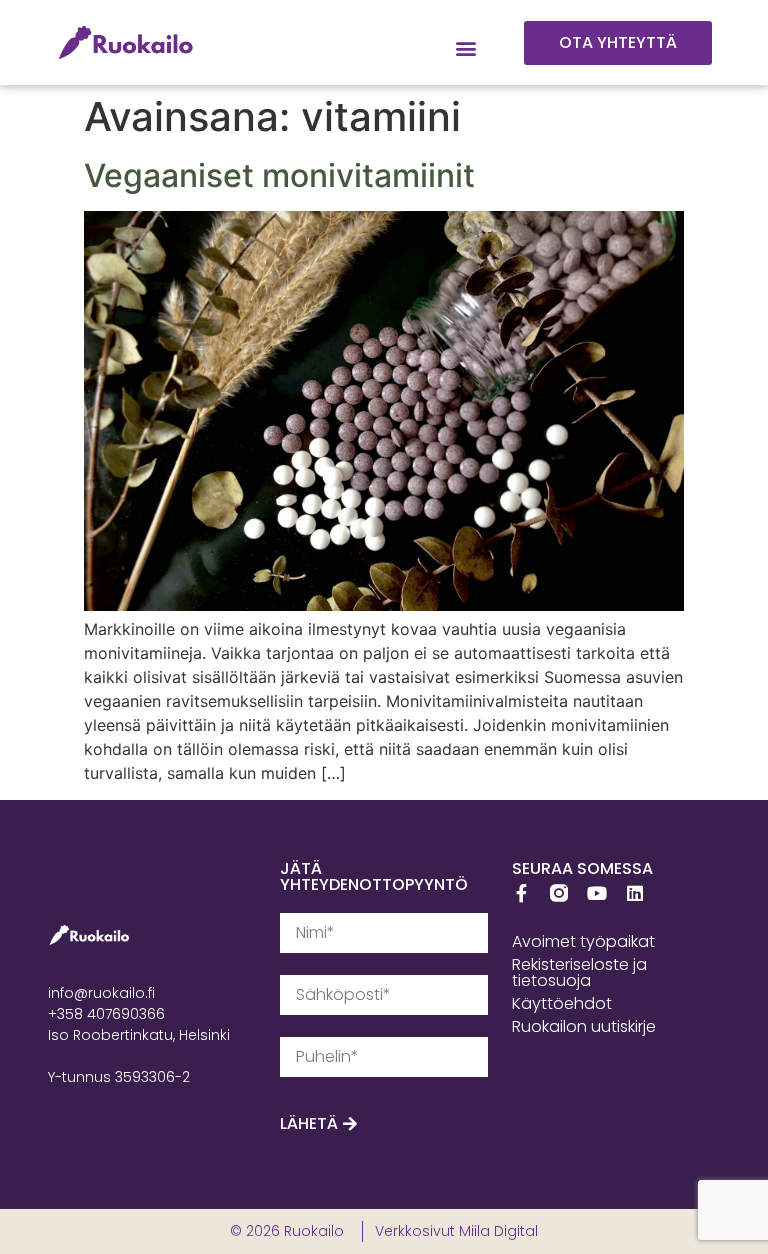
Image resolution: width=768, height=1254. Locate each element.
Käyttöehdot (562, 1003)
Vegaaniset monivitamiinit (279, 175)
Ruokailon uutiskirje (584, 1026)
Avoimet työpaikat (583, 941)
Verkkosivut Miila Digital (456, 1231)
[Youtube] (597, 893)
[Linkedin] (635, 893)
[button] (466, 48)
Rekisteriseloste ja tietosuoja (579, 972)
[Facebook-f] (521, 893)
